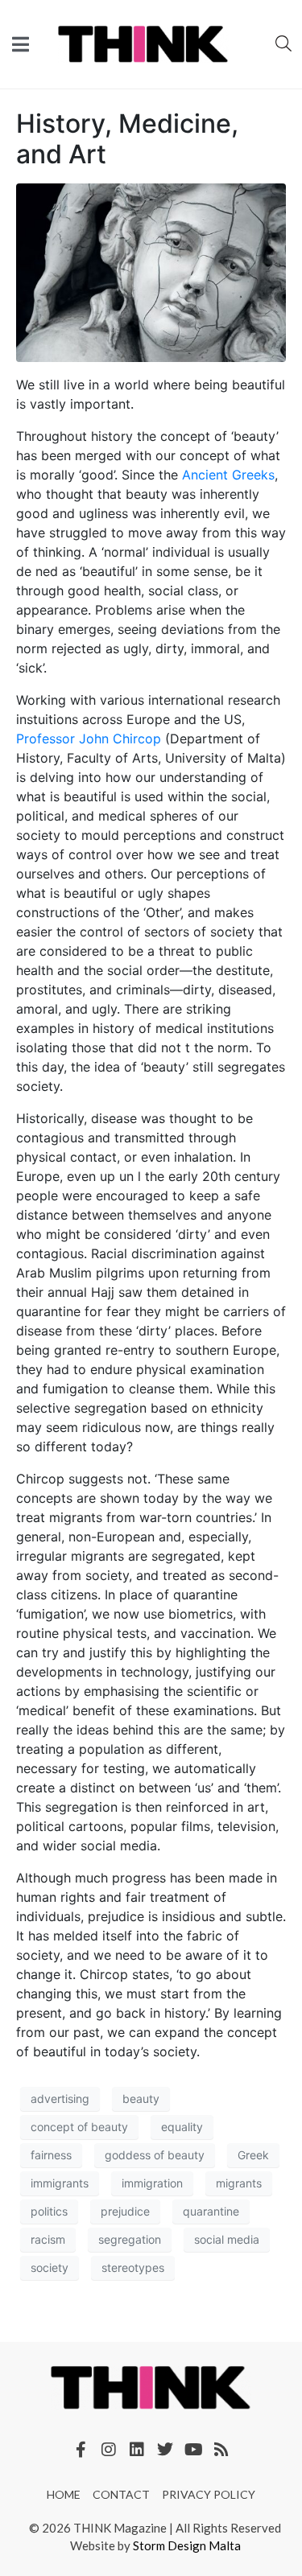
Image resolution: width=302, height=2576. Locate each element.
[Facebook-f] (81, 2450)
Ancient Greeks (228, 475)
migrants (239, 2183)
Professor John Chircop (89, 739)
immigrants (60, 2183)
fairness (51, 2155)
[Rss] (221, 2450)
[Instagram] (109, 2450)
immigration (152, 2183)
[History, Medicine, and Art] (151, 271)
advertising (60, 2099)
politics (49, 2211)
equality (182, 2127)
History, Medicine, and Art (127, 139)
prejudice (125, 2211)
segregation (130, 2239)
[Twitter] (165, 2450)
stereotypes (133, 2267)
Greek (253, 2155)
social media (227, 2239)
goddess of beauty (155, 2155)
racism (48, 2239)
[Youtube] (193, 2450)
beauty (141, 2099)
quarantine (211, 2211)
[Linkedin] (137, 2450)
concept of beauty (79, 2127)
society (50, 2267)
